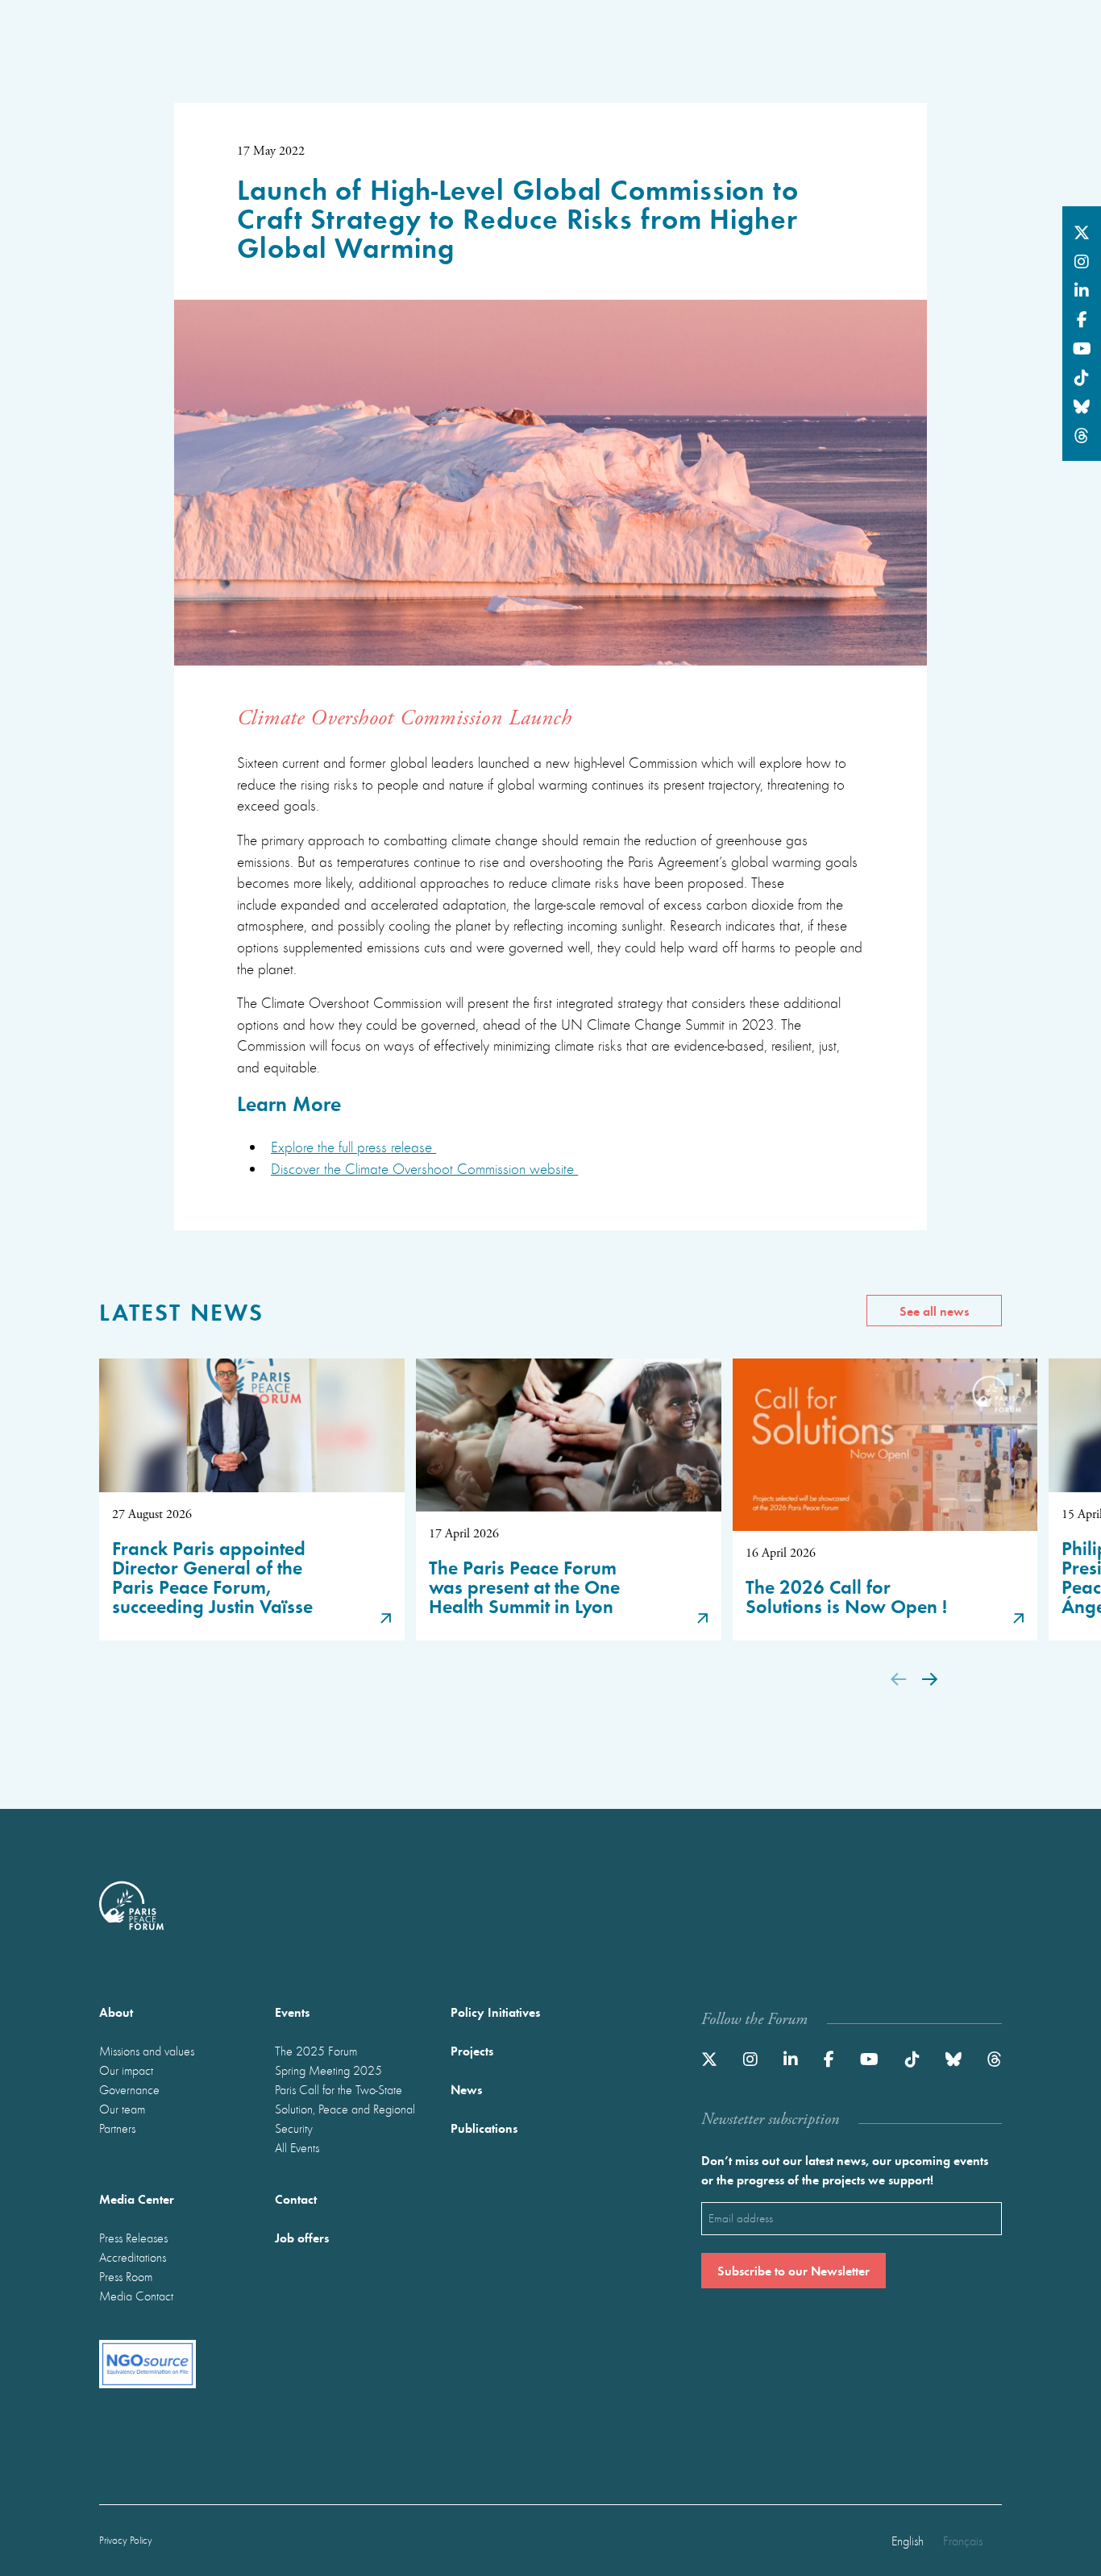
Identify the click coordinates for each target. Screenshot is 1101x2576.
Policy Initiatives (495, 2012)
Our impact (126, 2070)
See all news (934, 1311)
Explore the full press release (353, 1147)
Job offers (302, 2237)
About (116, 2012)
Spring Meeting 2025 (328, 2070)
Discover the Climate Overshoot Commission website (424, 1168)
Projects (472, 2050)
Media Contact (136, 2296)
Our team (122, 2109)
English (908, 2541)
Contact (296, 2199)
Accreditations (133, 2257)
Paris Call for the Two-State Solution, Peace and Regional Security (345, 2109)
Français (963, 2541)
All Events (297, 2147)
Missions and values (147, 2051)
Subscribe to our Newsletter (794, 2270)
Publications (484, 2128)
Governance (129, 2089)
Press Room (126, 2276)
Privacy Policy (126, 2540)
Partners (117, 2128)
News (466, 2089)
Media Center (137, 2199)
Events (292, 2012)
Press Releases (133, 2238)
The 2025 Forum (316, 2051)
